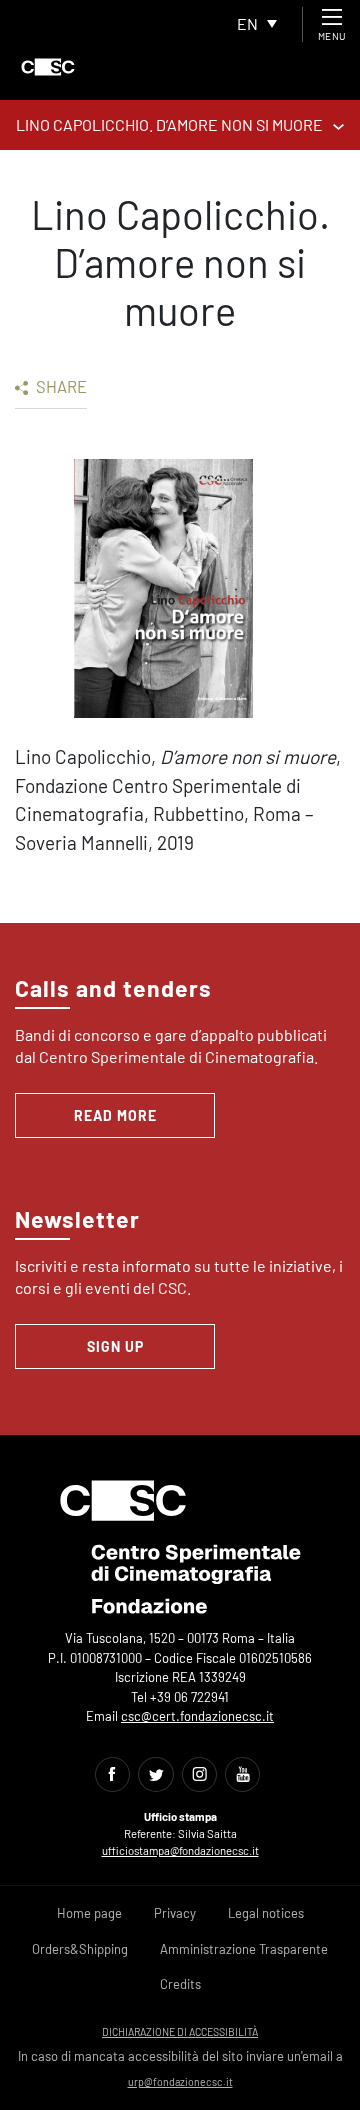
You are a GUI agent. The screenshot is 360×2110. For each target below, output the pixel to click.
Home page (89, 1913)
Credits (180, 1984)
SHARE (60, 386)
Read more (115, 1115)
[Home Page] (48, 67)
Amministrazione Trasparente (244, 1949)
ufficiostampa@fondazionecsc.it (180, 1850)
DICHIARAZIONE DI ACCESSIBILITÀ (180, 2031)
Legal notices (266, 1913)
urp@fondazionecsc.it (180, 2081)
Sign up (115, 1346)
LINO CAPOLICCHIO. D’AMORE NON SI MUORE (169, 124)
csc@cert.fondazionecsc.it (197, 1716)
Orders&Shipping (80, 1949)
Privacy (175, 1913)
